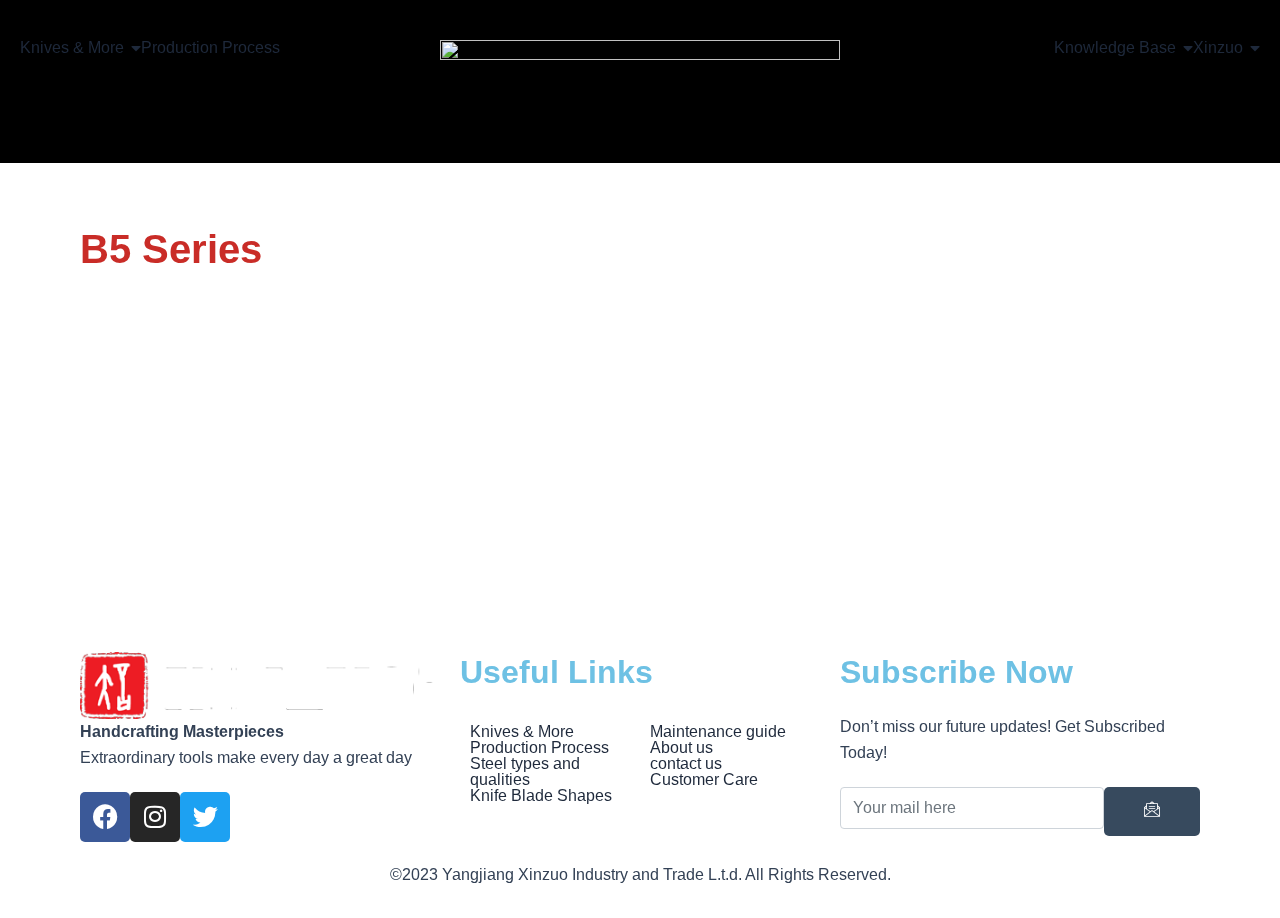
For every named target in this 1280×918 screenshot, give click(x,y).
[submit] (1152, 811)
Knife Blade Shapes (541, 796)
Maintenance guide (718, 732)
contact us (686, 764)
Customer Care (704, 780)
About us (681, 748)
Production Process (539, 748)
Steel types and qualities (525, 772)
